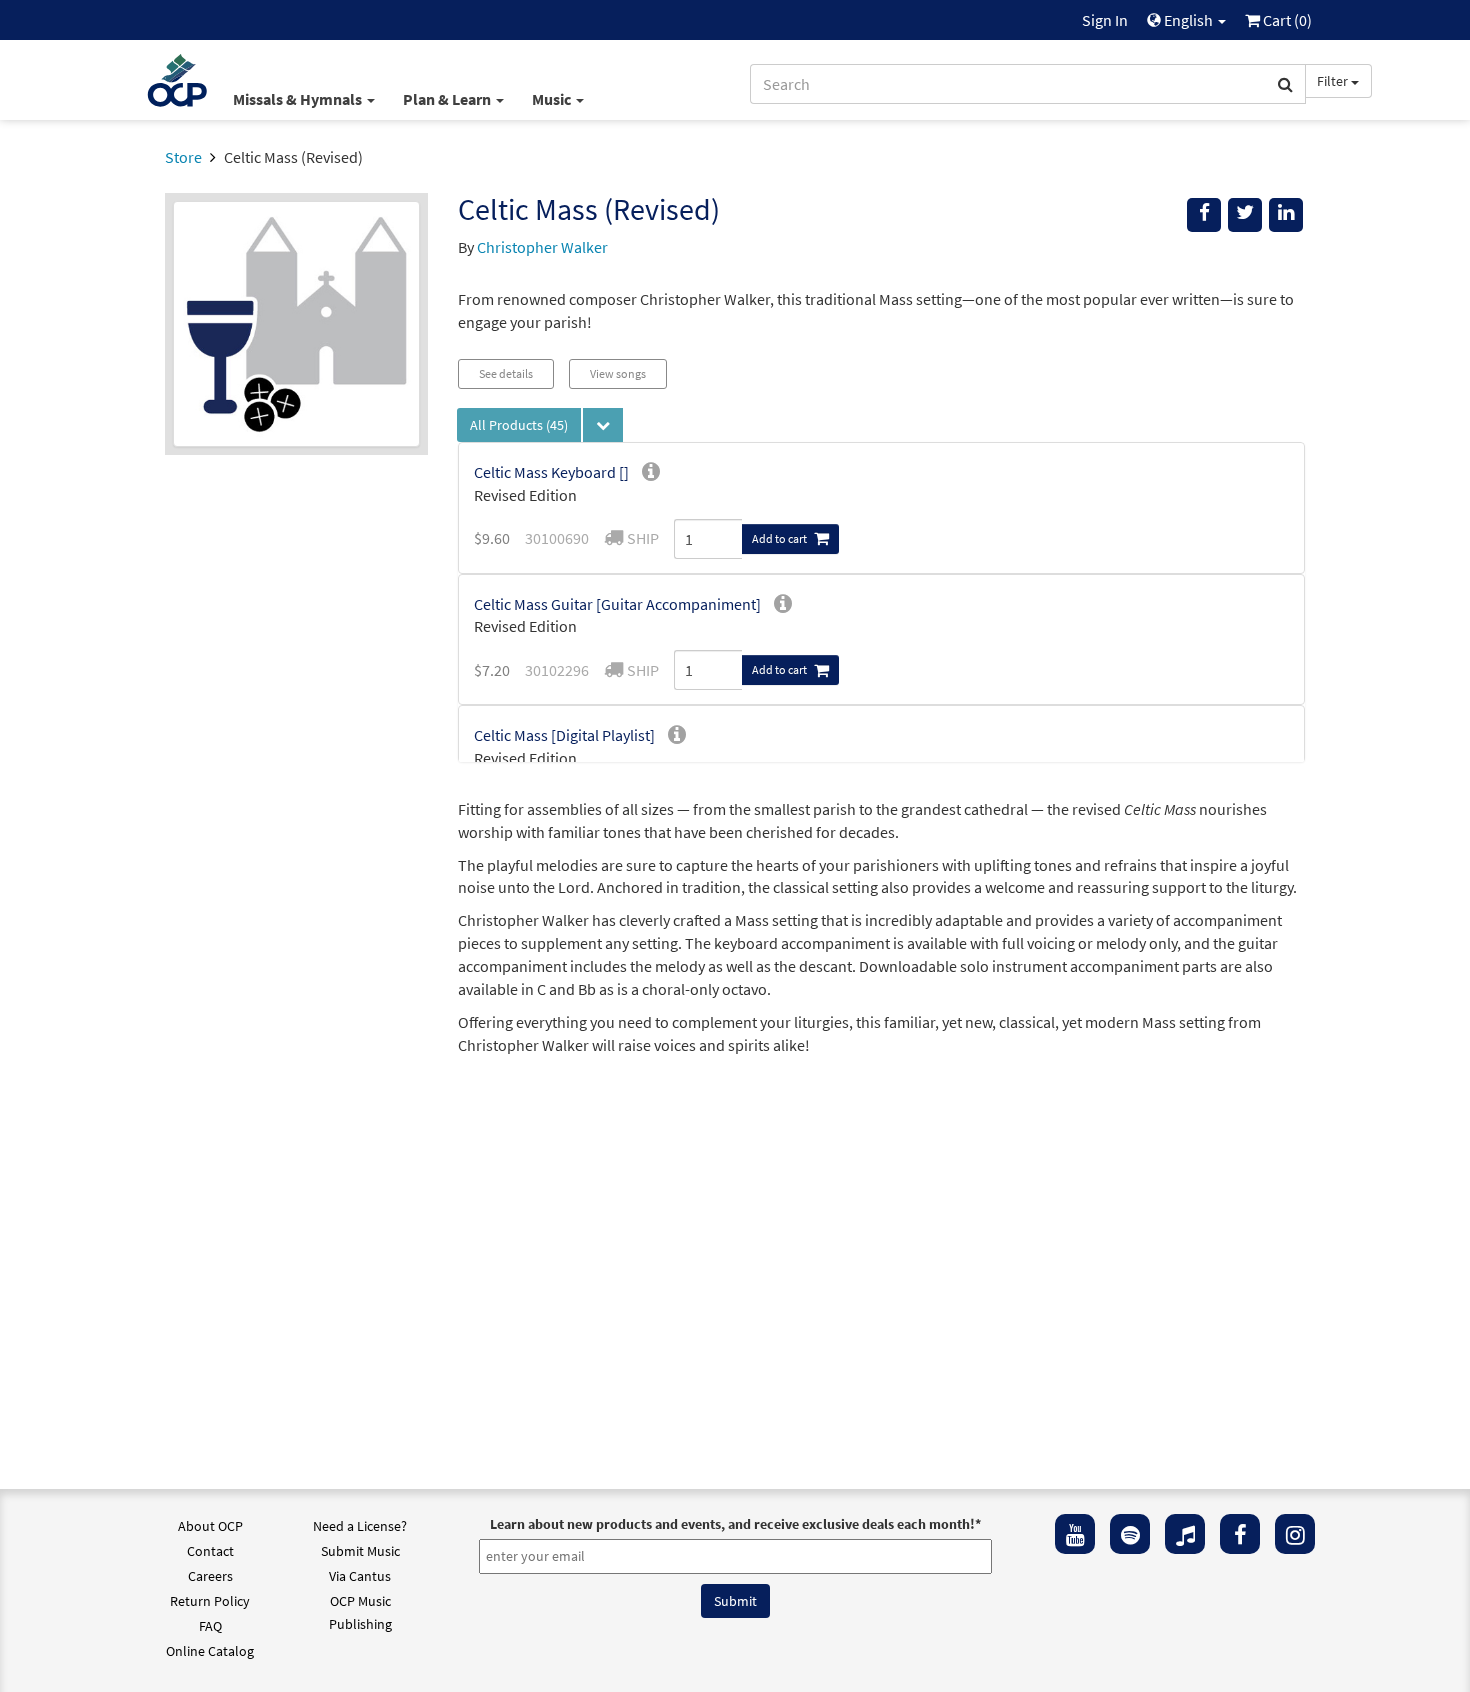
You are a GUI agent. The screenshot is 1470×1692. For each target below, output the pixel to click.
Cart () (1286, 20)
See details (506, 373)
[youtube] (1075, 1534)
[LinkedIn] (1286, 215)
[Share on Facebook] (1204, 215)
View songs (618, 373)
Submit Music (360, 1551)
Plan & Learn (448, 99)
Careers (210, 1576)
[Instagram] (1295, 1534)
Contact (210, 1551)
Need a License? (360, 1526)
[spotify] (1130, 1534)
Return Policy (210, 1601)
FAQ (210, 1626)
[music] (1185, 1534)
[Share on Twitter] (1245, 215)
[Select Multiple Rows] (603, 425)
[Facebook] (1240, 1534)
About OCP (210, 1526)
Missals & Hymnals (299, 99)
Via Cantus (360, 1576)
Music (553, 99)
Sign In (1105, 20)
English (1188, 20)
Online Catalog (210, 1651)
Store (183, 157)
